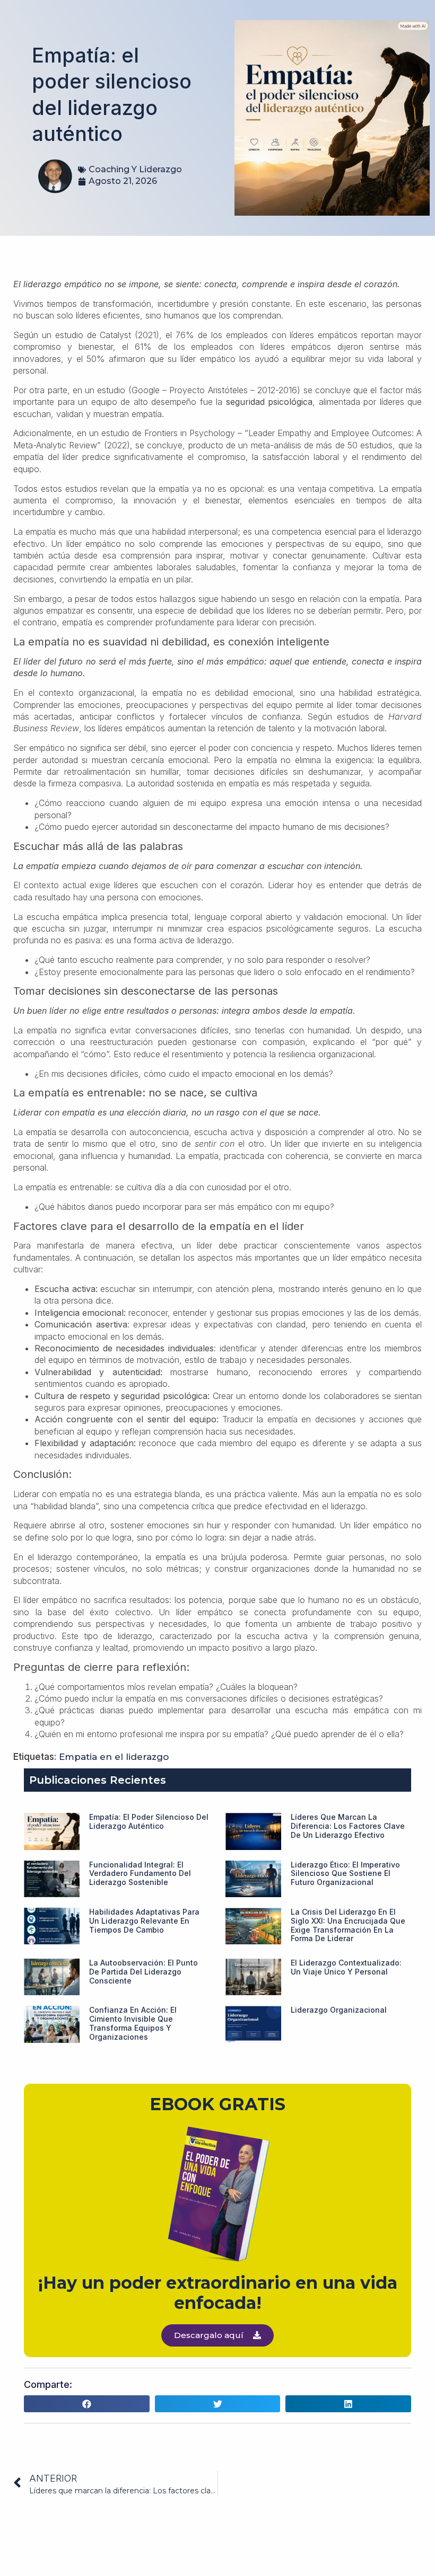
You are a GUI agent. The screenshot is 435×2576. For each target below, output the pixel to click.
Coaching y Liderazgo (135, 169)
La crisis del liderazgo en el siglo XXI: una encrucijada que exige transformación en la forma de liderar (348, 1925)
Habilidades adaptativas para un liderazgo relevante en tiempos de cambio (144, 1921)
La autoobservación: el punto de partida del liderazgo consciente (143, 1972)
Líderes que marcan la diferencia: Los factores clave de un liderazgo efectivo (348, 1826)
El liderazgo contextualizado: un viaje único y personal (346, 1967)
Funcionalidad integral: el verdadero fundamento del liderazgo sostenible (140, 1874)
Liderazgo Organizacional (339, 2010)
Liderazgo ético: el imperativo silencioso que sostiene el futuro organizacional (345, 1874)
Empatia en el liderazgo (114, 1757)
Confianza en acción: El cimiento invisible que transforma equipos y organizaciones (133, 2023)
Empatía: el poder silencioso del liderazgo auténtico (149, 1821)
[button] (87, 2404)
